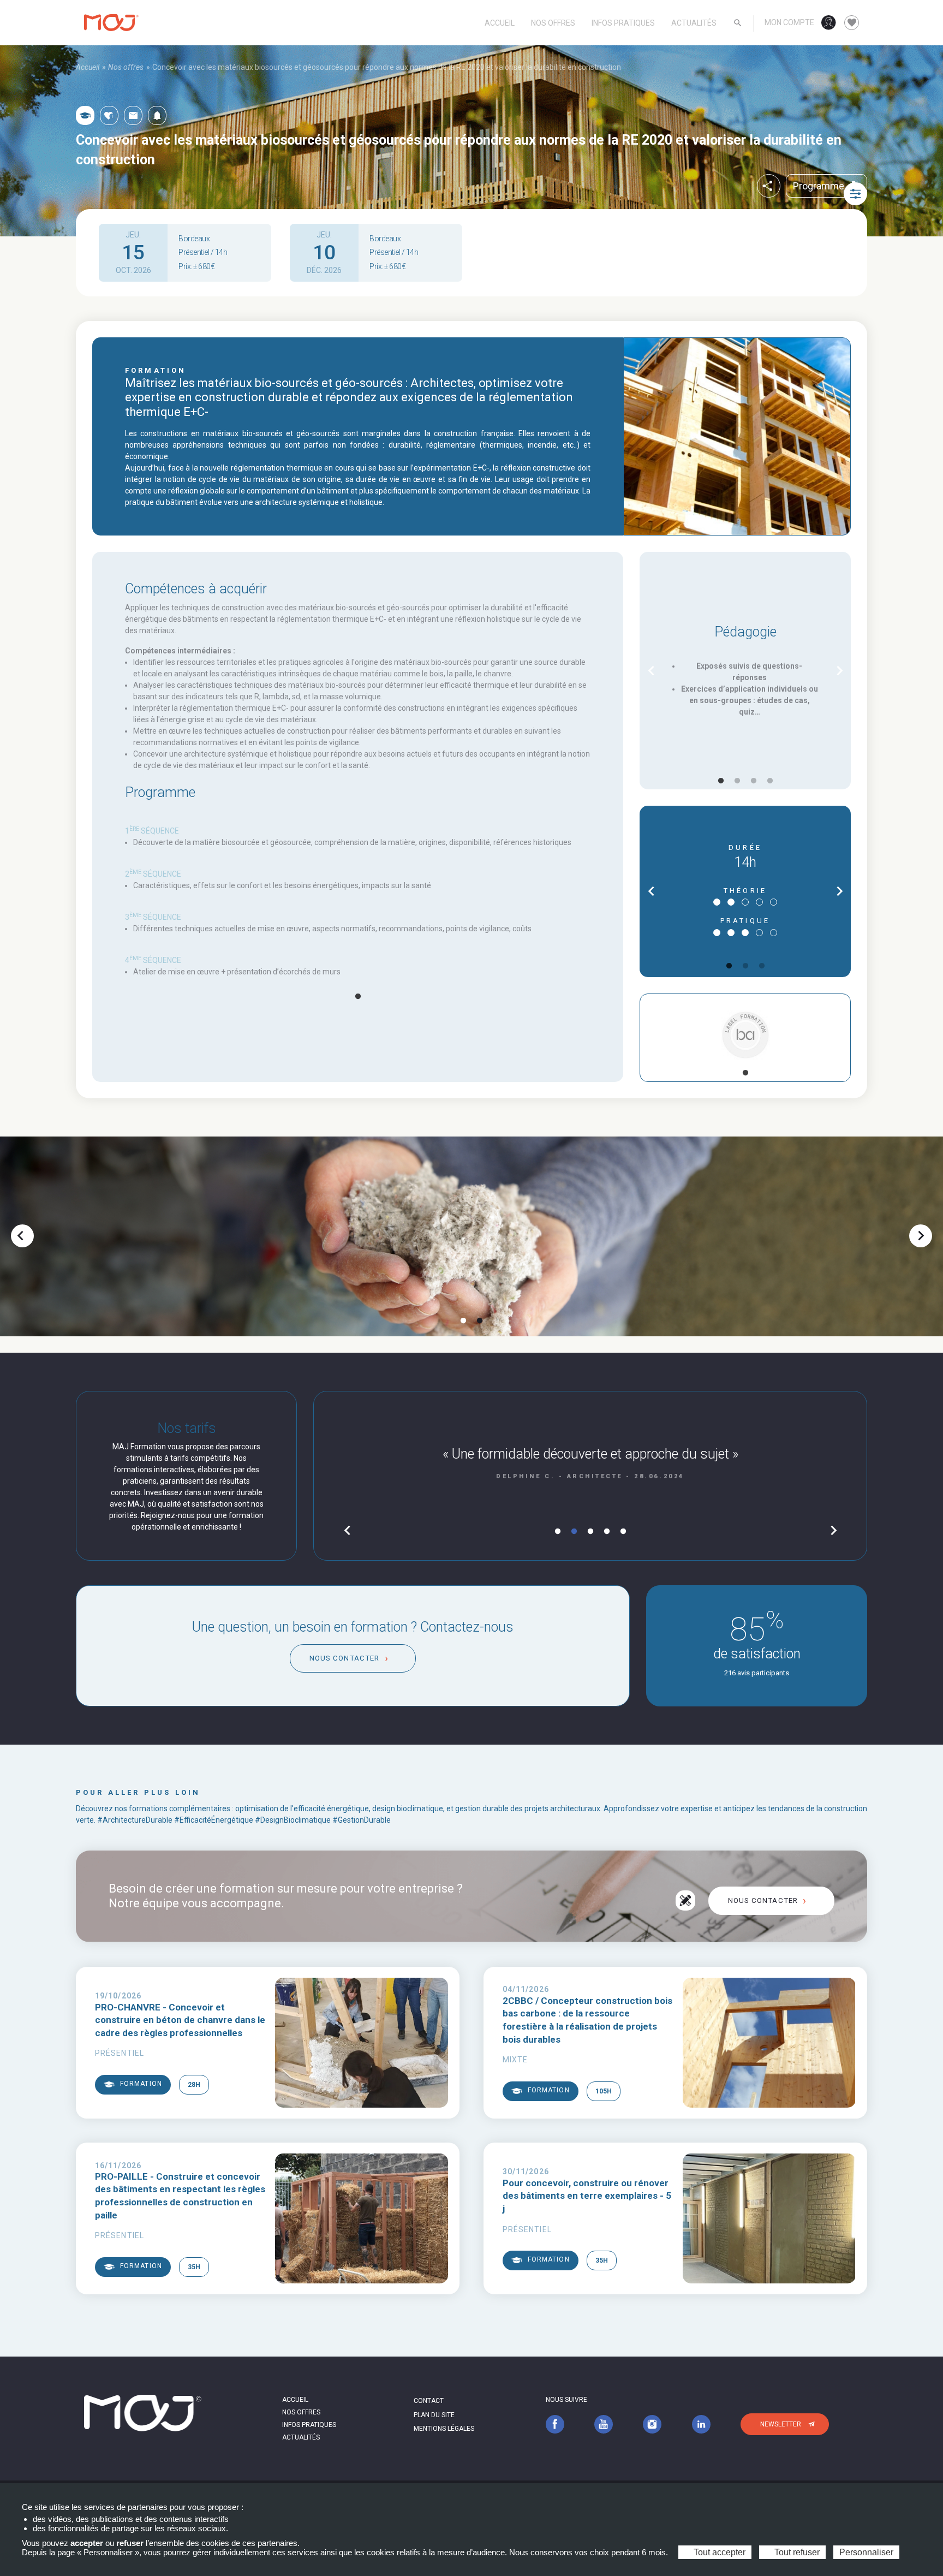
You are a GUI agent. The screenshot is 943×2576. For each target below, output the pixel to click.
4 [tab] (770, 781)
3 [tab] (754, 781)
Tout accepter (718, 2552)
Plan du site (434, 2415)
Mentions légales (444, 2429)
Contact (429, 2401)
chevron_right (840, 671)
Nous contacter (344, 1658)
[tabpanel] (358, 902)
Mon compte (789, 22)
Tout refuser (796, 2552)
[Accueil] (111, 23)
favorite (852, 23)
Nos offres (553, 23)
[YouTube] (604, 2424)
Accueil (500, 23)
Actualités (694, 23)
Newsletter (781, 2424)
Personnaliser (866, 2552)
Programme (826, 186)
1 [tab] (358, 997)
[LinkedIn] (701, 2424)
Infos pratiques (623, 23)
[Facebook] (555, 2424)
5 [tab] (623, 1532)
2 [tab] (737, 781)
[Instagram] (652, 2424)
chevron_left (651, 671)
